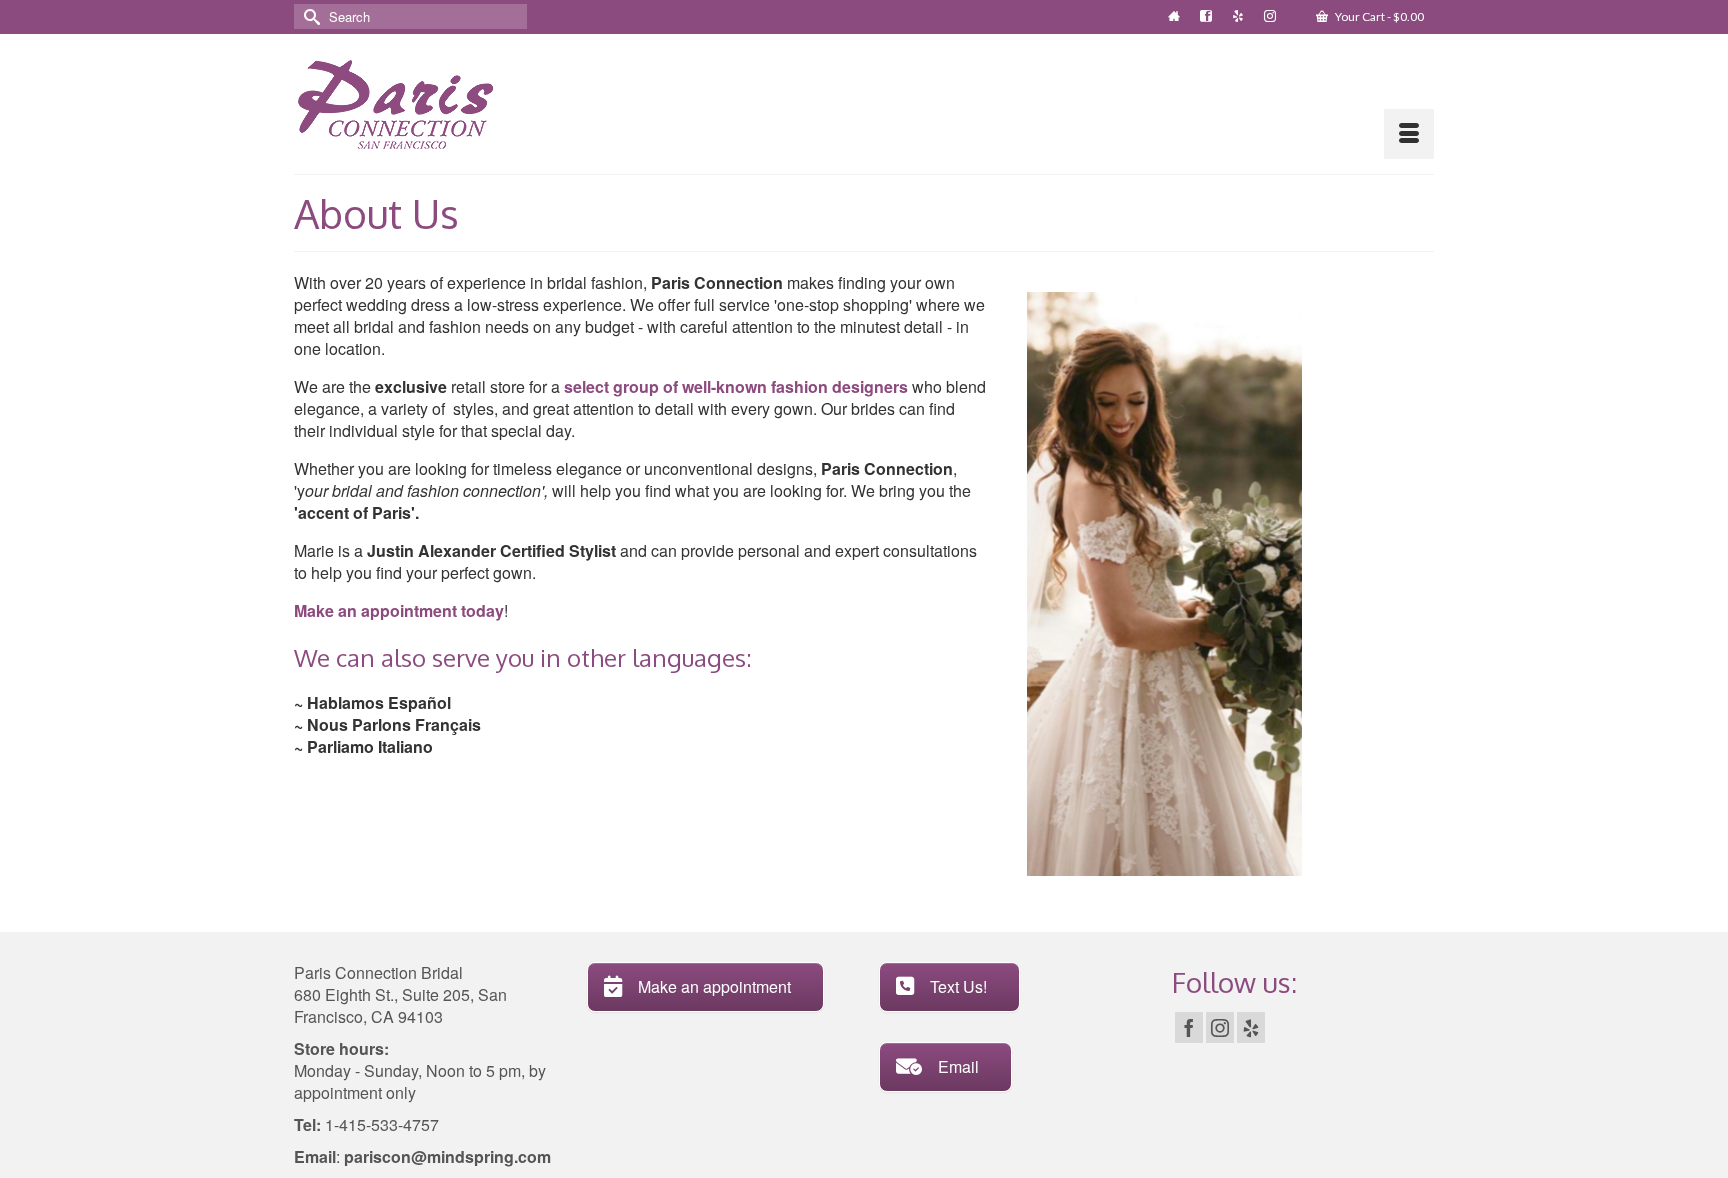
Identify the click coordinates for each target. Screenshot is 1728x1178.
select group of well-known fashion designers (736, 386)
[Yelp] (1251, 1028)
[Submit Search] (309, 16)
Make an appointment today (399, 610)
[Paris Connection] (425, 104)
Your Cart (1378, 16)
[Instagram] (1220, 1028)
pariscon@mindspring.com (445, 1156)
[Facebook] (1189, 1028)
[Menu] (1409, 134)
